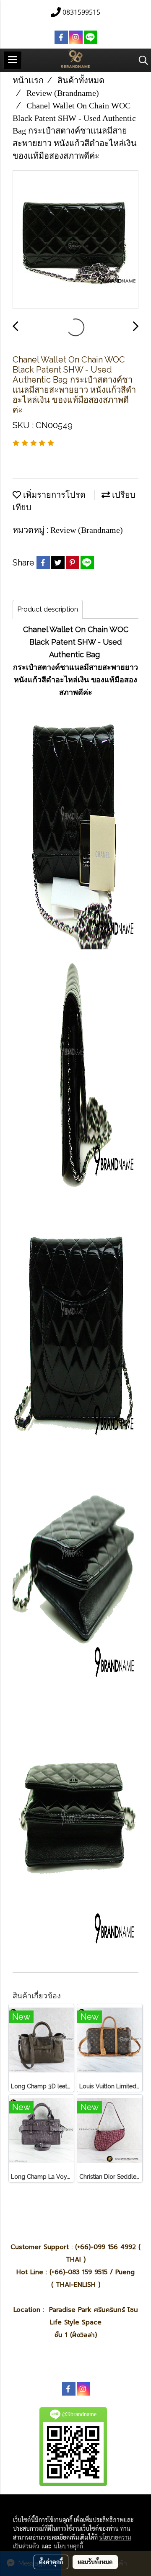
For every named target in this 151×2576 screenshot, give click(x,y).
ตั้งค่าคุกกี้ (51, 2562)
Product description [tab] (48, 609)
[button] (141, 60)
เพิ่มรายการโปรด (53, 495)
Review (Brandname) (87, 530)
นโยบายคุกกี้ (68, 2546)
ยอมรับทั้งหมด (95, 2562)
